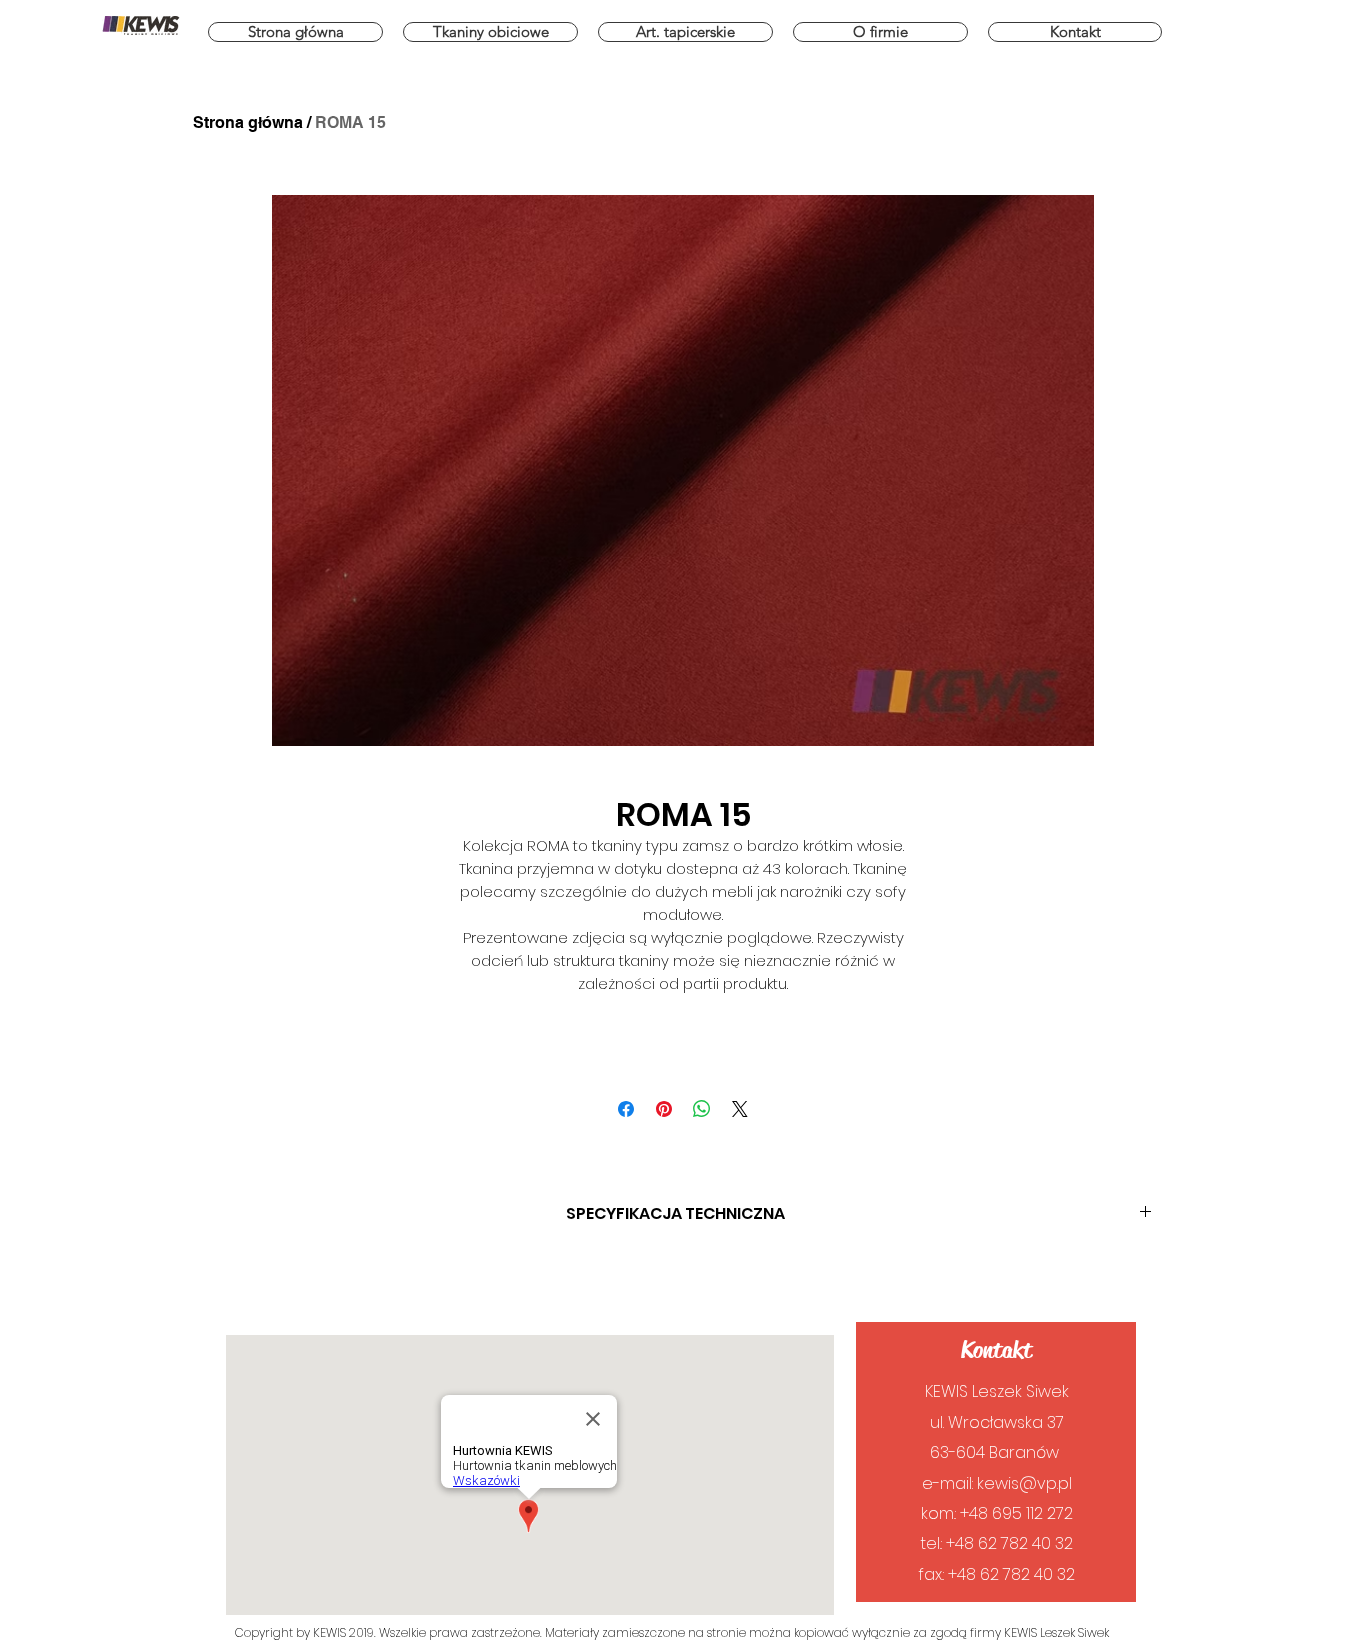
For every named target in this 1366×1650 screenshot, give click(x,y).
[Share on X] (740, 1109)
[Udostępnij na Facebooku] (626, 1109)
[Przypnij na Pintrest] (664, 1109)
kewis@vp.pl (1024, 1483)
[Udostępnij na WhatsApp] (702, 1109)
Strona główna (248, 122)
